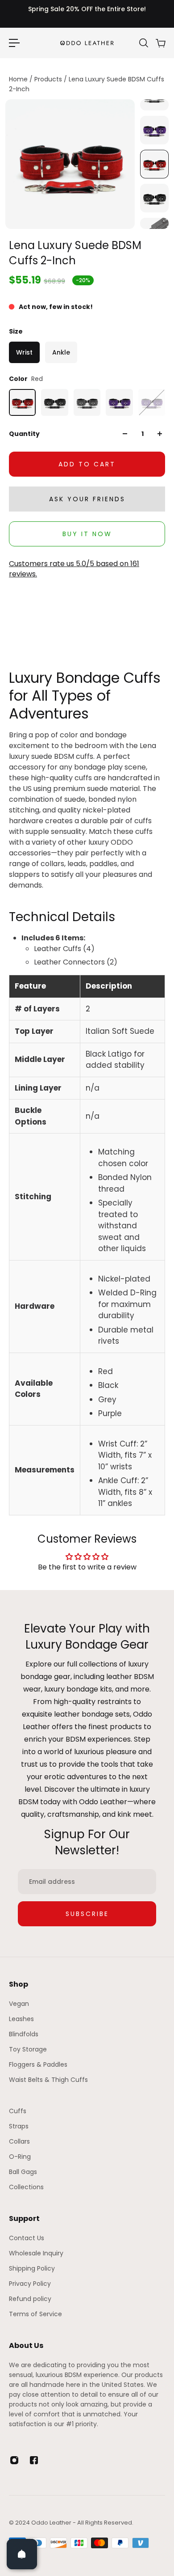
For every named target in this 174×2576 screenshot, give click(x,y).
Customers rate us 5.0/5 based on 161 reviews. (74, 569)
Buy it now (87, 534)
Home (19, 79)
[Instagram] (14, 2460)
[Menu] (14, 43)
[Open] (22, 2554)
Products (49, 79)
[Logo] (87, 43)
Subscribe (87, 1914)
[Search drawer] (143, 43)
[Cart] (160, 43)
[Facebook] (34, 2460)
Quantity (24, 434)
